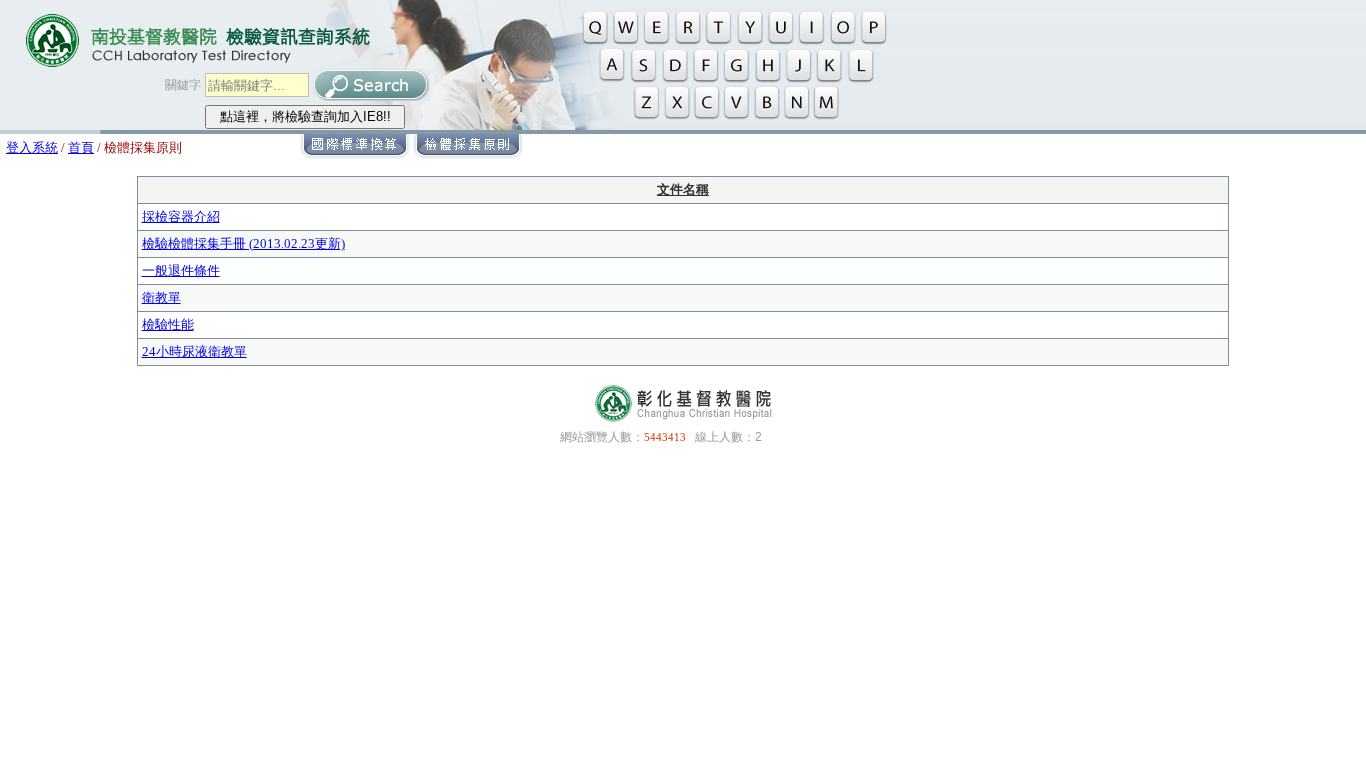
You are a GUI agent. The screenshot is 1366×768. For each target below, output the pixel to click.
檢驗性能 (168, 324)
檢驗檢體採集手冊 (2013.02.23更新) (243, 243)
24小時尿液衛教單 (194, 351)
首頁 (81, 147)
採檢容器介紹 (181, 216)
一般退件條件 (181, 270)
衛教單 (161, 297)
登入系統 (32, 147)
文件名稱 (683, 189)
